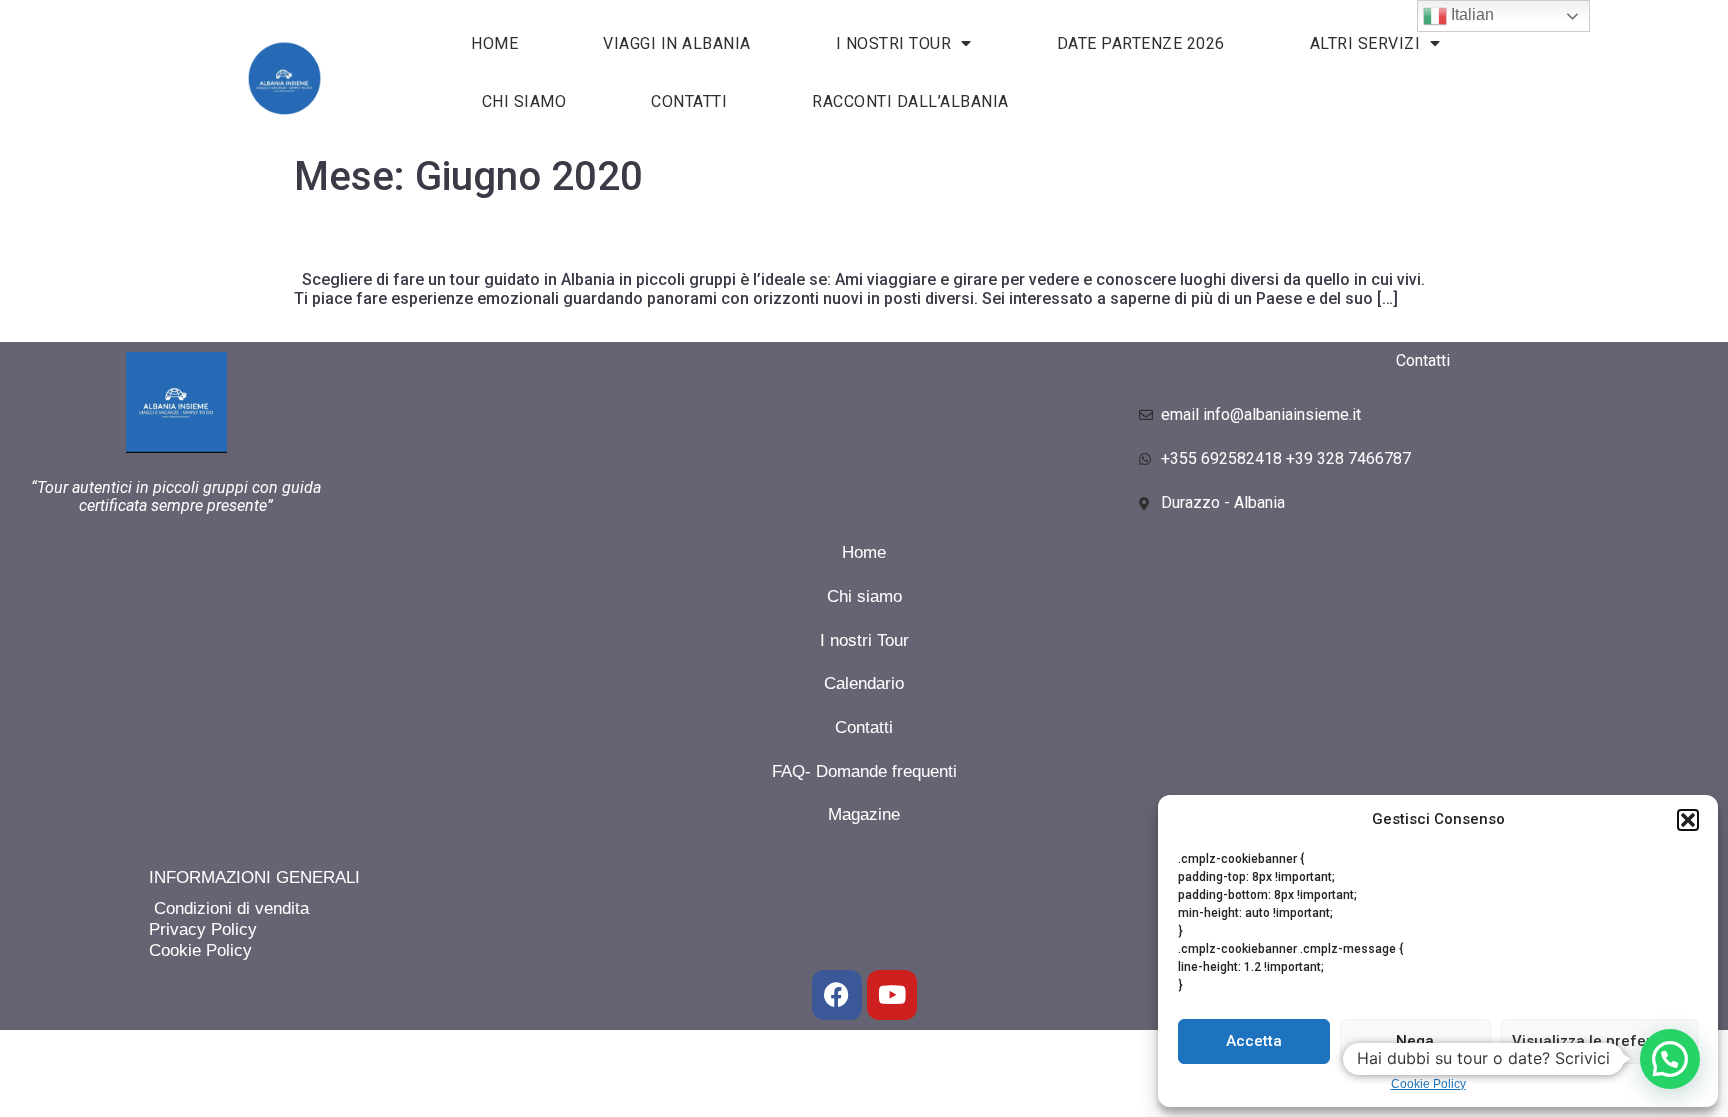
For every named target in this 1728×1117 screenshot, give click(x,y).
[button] (1688, 820)
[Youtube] (892, 995)
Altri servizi (1365, 43)
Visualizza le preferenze (1599, 1041)
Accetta (1254, 1041)
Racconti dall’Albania (910, 101)
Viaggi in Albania (677, 43)
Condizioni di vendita (229, 908)
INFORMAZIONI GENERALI (254, 877)
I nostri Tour (864, 640)
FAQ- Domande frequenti (864, 771)
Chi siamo (524, 101)
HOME (494, 43)
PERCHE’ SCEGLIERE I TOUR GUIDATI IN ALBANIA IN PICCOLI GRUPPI (576, 241)
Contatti (689, 101)
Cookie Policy (1428, 1084)
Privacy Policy (203, 929)
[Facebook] (837, 995)
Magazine (864, 814)
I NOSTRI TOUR (894, 43)
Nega (1415, 1041)
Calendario (864, 683)
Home (864, 552)
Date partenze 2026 (1141, 43)
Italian (1470, 14)
